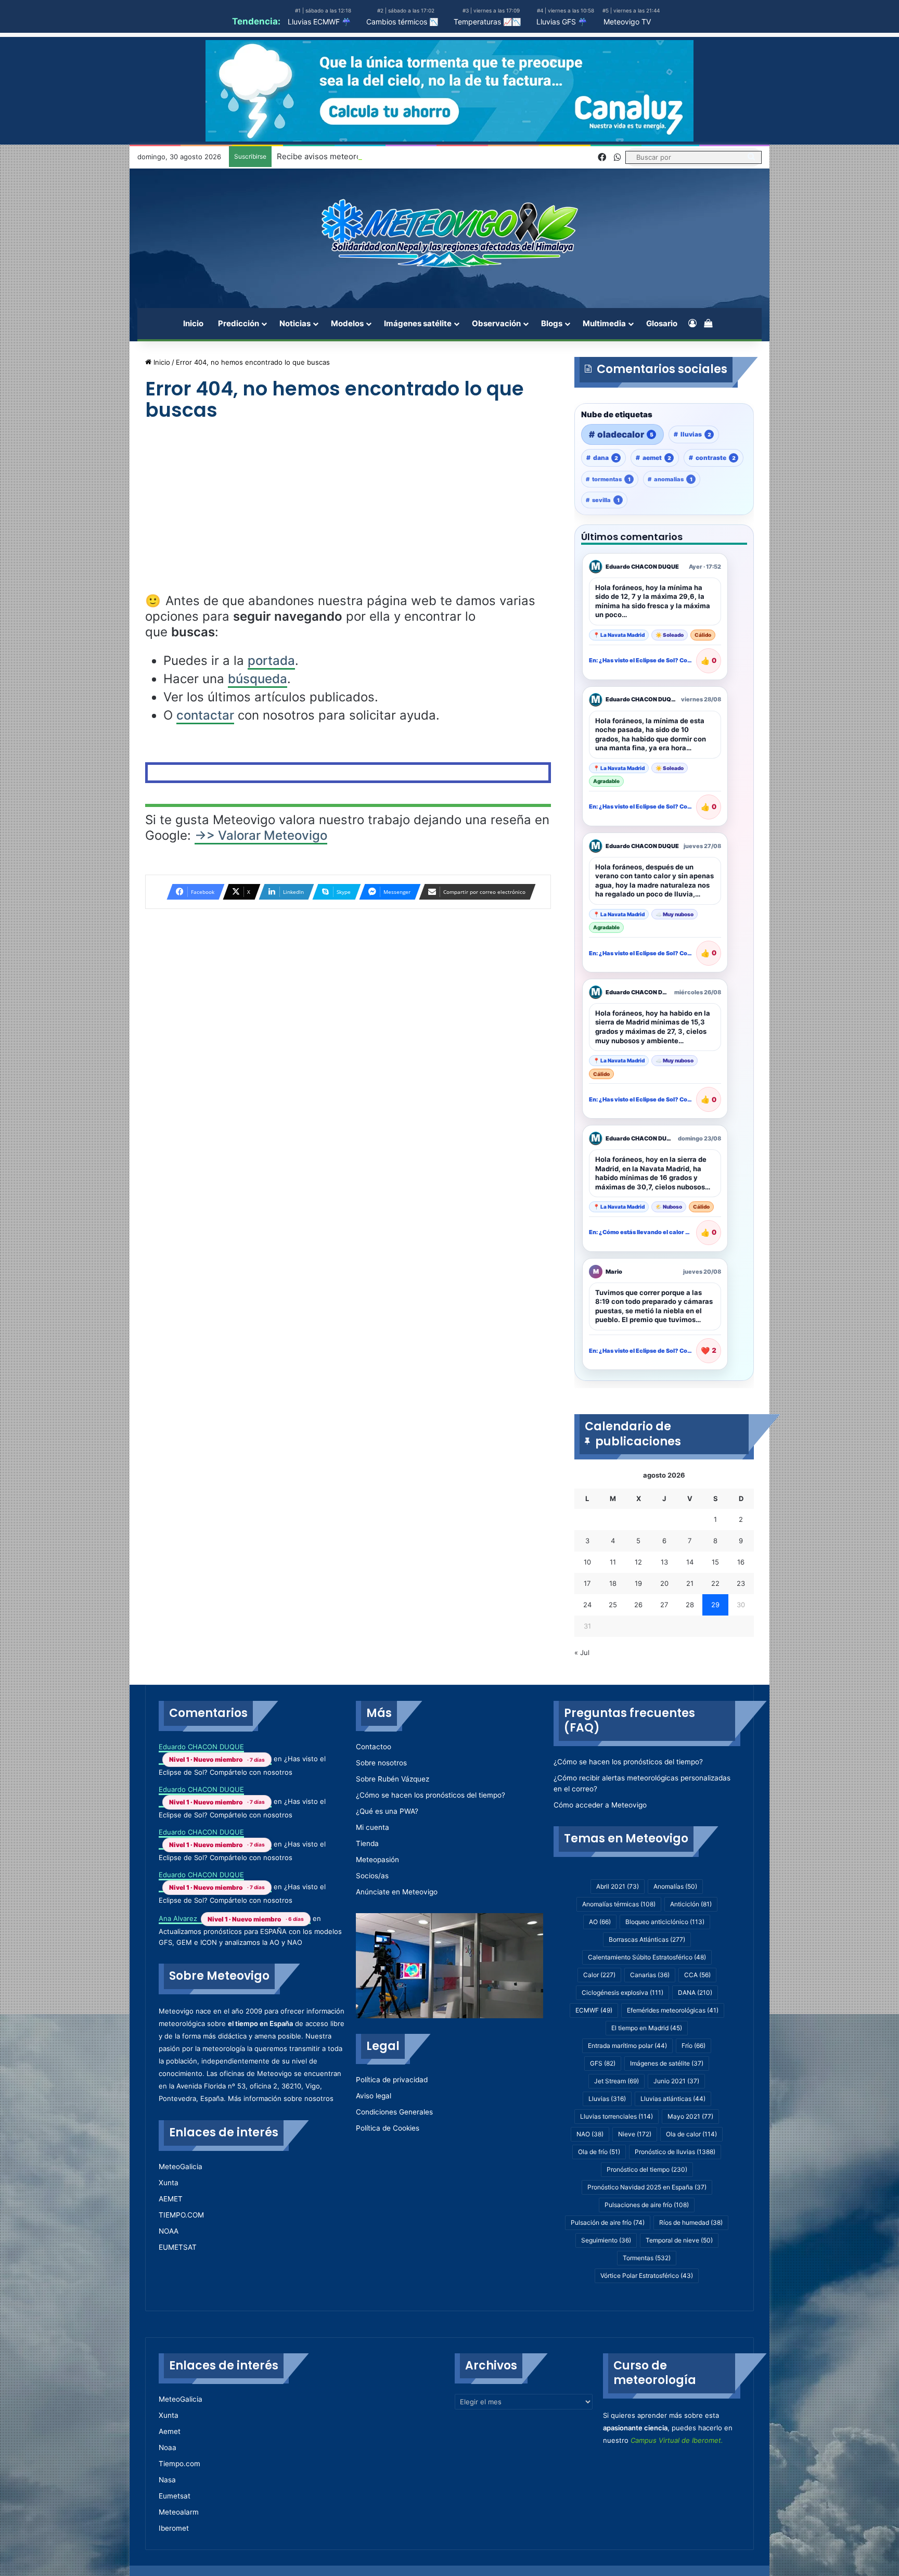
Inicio (193, 323)
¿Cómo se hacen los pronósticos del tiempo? (431, 1795)
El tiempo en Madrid (647, 2028)
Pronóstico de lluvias (675, 2152)
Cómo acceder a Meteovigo (600, 1805)
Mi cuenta (373, 1827)
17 (587, 1583)
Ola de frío (599, 2152)
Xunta (169, 2183)
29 (715, 1605)
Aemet (170, 2431)
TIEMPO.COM (181, 2215)
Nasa (167, 2480)
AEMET (171, 2199)
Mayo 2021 (690, 2116)
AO (600, 1922)
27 (664, 1605)
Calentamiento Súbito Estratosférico (647, 1957)
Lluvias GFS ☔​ (562, 22)
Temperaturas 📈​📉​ (487, 22)
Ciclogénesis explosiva (622, 1992)
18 (613, 1583)
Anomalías (675, 1886)
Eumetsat (175, 2496)
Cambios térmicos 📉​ (402, 22)
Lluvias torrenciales (617, 2116)
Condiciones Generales (394, 2112)
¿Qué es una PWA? (387, 1811)
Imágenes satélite (418, 323)
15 (715, 1562)
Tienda (367, 1843)
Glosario (662, 323)
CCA (697, 1975)
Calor (599, 1975)
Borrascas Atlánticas (647, 1939)
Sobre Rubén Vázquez (393, 1779)
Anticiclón (691, 1904)
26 (638, 1605)
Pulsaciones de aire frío (647, 2205)
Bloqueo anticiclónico (665, 1922)
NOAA (169, 2231)
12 (638, 1562)
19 (638, 1583)
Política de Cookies (388, 2128)
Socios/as (372, 1876)
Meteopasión (377, 1860)
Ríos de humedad (691, 2222)
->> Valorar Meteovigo (261, 835)
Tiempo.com (179, 2464)
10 (587, 1562)
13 (664, 1562)
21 (690, 1583)
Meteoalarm (179, 2512)
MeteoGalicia (181, 2167)
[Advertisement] (348, 516)
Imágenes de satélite (667, 2063)
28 (690, 1605)
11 (613, 1562)
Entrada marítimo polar (627, 2046)
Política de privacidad (392, 2080)
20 (664, 1583)
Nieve (635, 2134)
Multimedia (604, 323)
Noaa (168, 2447)
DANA (695, 1992)
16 (741, 1562)
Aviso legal (374, 2096)
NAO (590, 2134)
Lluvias (607, 2099)
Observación (496, 323)
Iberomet (174, 2528)
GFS (603, 2063)
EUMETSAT (178, 2247)
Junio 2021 (676, 2081)
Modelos (347, 323)
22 (715, 1583)
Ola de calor (691, 2134)
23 (741, 1583)
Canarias (650, 1975)
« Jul (582, 1652)
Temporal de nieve (679, 2240)
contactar (205, 715)
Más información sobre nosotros (281, 2098)
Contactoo (374, 1747)
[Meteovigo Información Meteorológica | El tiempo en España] (449, 233)
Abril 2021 (618, 1886)
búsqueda (258, 679)
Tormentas (647, 2258)
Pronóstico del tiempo (647, 2169)
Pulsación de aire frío (608, 2222)
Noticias (295, 323)
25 (613, 1605)
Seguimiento (606, 2240)
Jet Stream (617, 2081)
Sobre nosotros (381, 1763)
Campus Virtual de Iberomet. (677, 2440)
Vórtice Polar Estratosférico (647, 2276)
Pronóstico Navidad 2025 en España (647, 2187)
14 (690, 1562)
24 (587, 1605)
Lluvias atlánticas (673, 2099)
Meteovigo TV (627, 22)
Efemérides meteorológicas (673, 2010)
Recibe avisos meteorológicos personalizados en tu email (383, 156)
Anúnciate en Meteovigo (397, 1892)
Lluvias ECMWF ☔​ (319, 22)
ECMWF (594, 2010)
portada (271, 661)
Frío (693, 2046)
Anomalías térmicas (619, 1904)
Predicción (239, 323)
